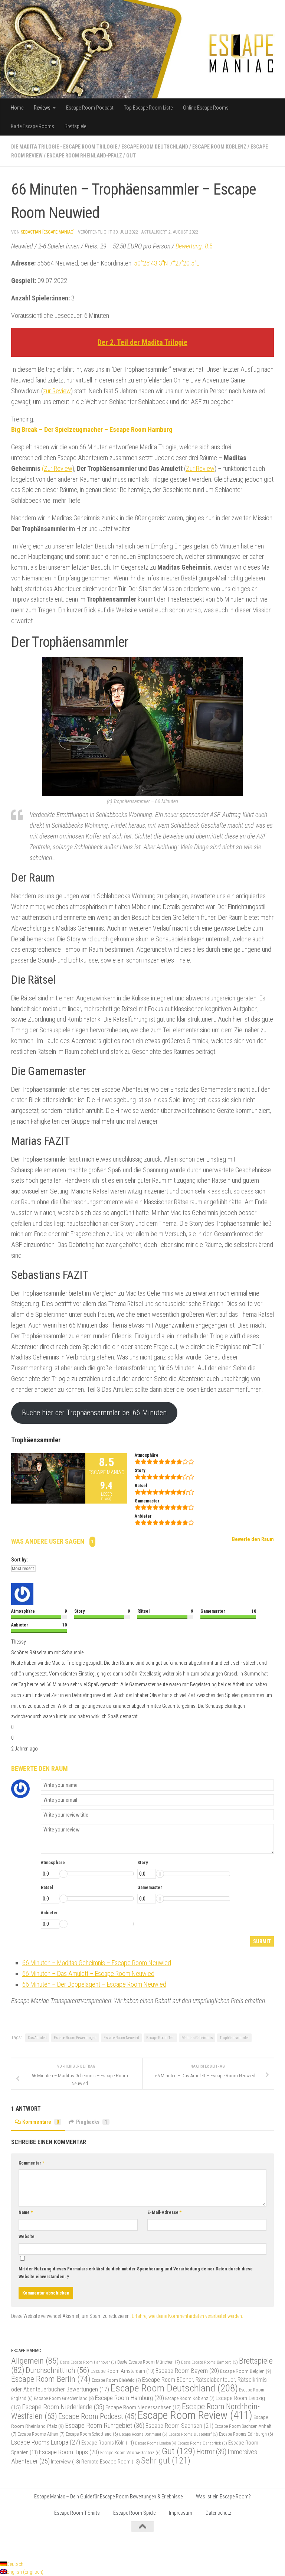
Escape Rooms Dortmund (143, 2434)
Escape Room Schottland (92, 2434)
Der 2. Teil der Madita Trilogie (142, 342)
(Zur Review (57, 468)
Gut (131, 156)
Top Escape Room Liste (148, 108)
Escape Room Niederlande (63, 2407)
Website (27, 2237)
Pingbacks (92, 2122)
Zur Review (200, 468)
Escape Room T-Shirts (77, 2513)
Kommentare (41, 2122)
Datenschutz (218, 2513)
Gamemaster (150, 1888)
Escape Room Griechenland (64, 2398)
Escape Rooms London (156, 2443)
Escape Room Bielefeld (116, 2380)
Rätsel (47, 1888)
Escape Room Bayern (187, 2371)
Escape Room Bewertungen (75, 2038)
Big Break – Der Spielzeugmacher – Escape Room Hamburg (92, 429)
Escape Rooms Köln (108, 2443)
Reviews (42, 108)
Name (26, 2212)
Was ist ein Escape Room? (223, 2497)
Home (17, 108)
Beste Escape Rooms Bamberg (209, 2362)
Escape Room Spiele (134, 2513)
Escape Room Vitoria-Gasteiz (130, 2453)
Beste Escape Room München (149, 2362)
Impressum (181, 2513)
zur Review (57, 391)
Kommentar (31, 2163)
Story (142, 1863)
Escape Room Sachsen (179, 2426)
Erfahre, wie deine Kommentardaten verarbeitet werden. (187, 2316)
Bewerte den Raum (253, 1539)
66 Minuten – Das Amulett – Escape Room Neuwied (88, 1973)
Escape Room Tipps (69, 2452)
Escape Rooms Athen (41, 2434)
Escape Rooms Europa (46, 2442)
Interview (65, 2462)
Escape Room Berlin (51, 2379)
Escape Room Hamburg (130, 2398)
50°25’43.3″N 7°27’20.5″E (167, 263)
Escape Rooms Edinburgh (246, 2434)
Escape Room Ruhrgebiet (105, 2425)
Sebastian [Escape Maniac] (48, 232)
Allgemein (35, 2361)
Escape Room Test (160, 2038)
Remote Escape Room (111, 2462)
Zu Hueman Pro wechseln (95, 2545)
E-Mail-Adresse (164, 2212)
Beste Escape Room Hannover (88, 2362)
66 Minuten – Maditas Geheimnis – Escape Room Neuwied (97, 1963)
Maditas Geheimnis (197, 2038)
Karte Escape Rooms (32, 126)
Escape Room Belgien (246, 2371)
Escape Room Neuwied (121, 2038)
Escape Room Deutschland (155, 147)
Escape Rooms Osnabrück (202, 2443)
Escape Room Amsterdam (122, 2371)
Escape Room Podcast (90, 108)
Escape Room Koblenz (219, 147)
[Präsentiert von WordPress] (34, 2545)
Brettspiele (75, 126)
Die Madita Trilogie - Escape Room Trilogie (64, 147)
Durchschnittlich (58, 2370)
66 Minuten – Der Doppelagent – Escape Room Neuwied (94, 1984)
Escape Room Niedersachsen (143, 2407)
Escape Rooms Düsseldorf (193, 2434)
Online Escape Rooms (206, 108)
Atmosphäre (53, 1863)
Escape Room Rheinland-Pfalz (84, 156)
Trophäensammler (234, 2038)
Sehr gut (166, 2461)
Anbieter (49, 1913)
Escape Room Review (195, 2415)
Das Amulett (37, 2038)
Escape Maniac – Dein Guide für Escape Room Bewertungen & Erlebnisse (108, 2497)
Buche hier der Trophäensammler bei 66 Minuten (94, 1413)
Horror (211, 2452)
